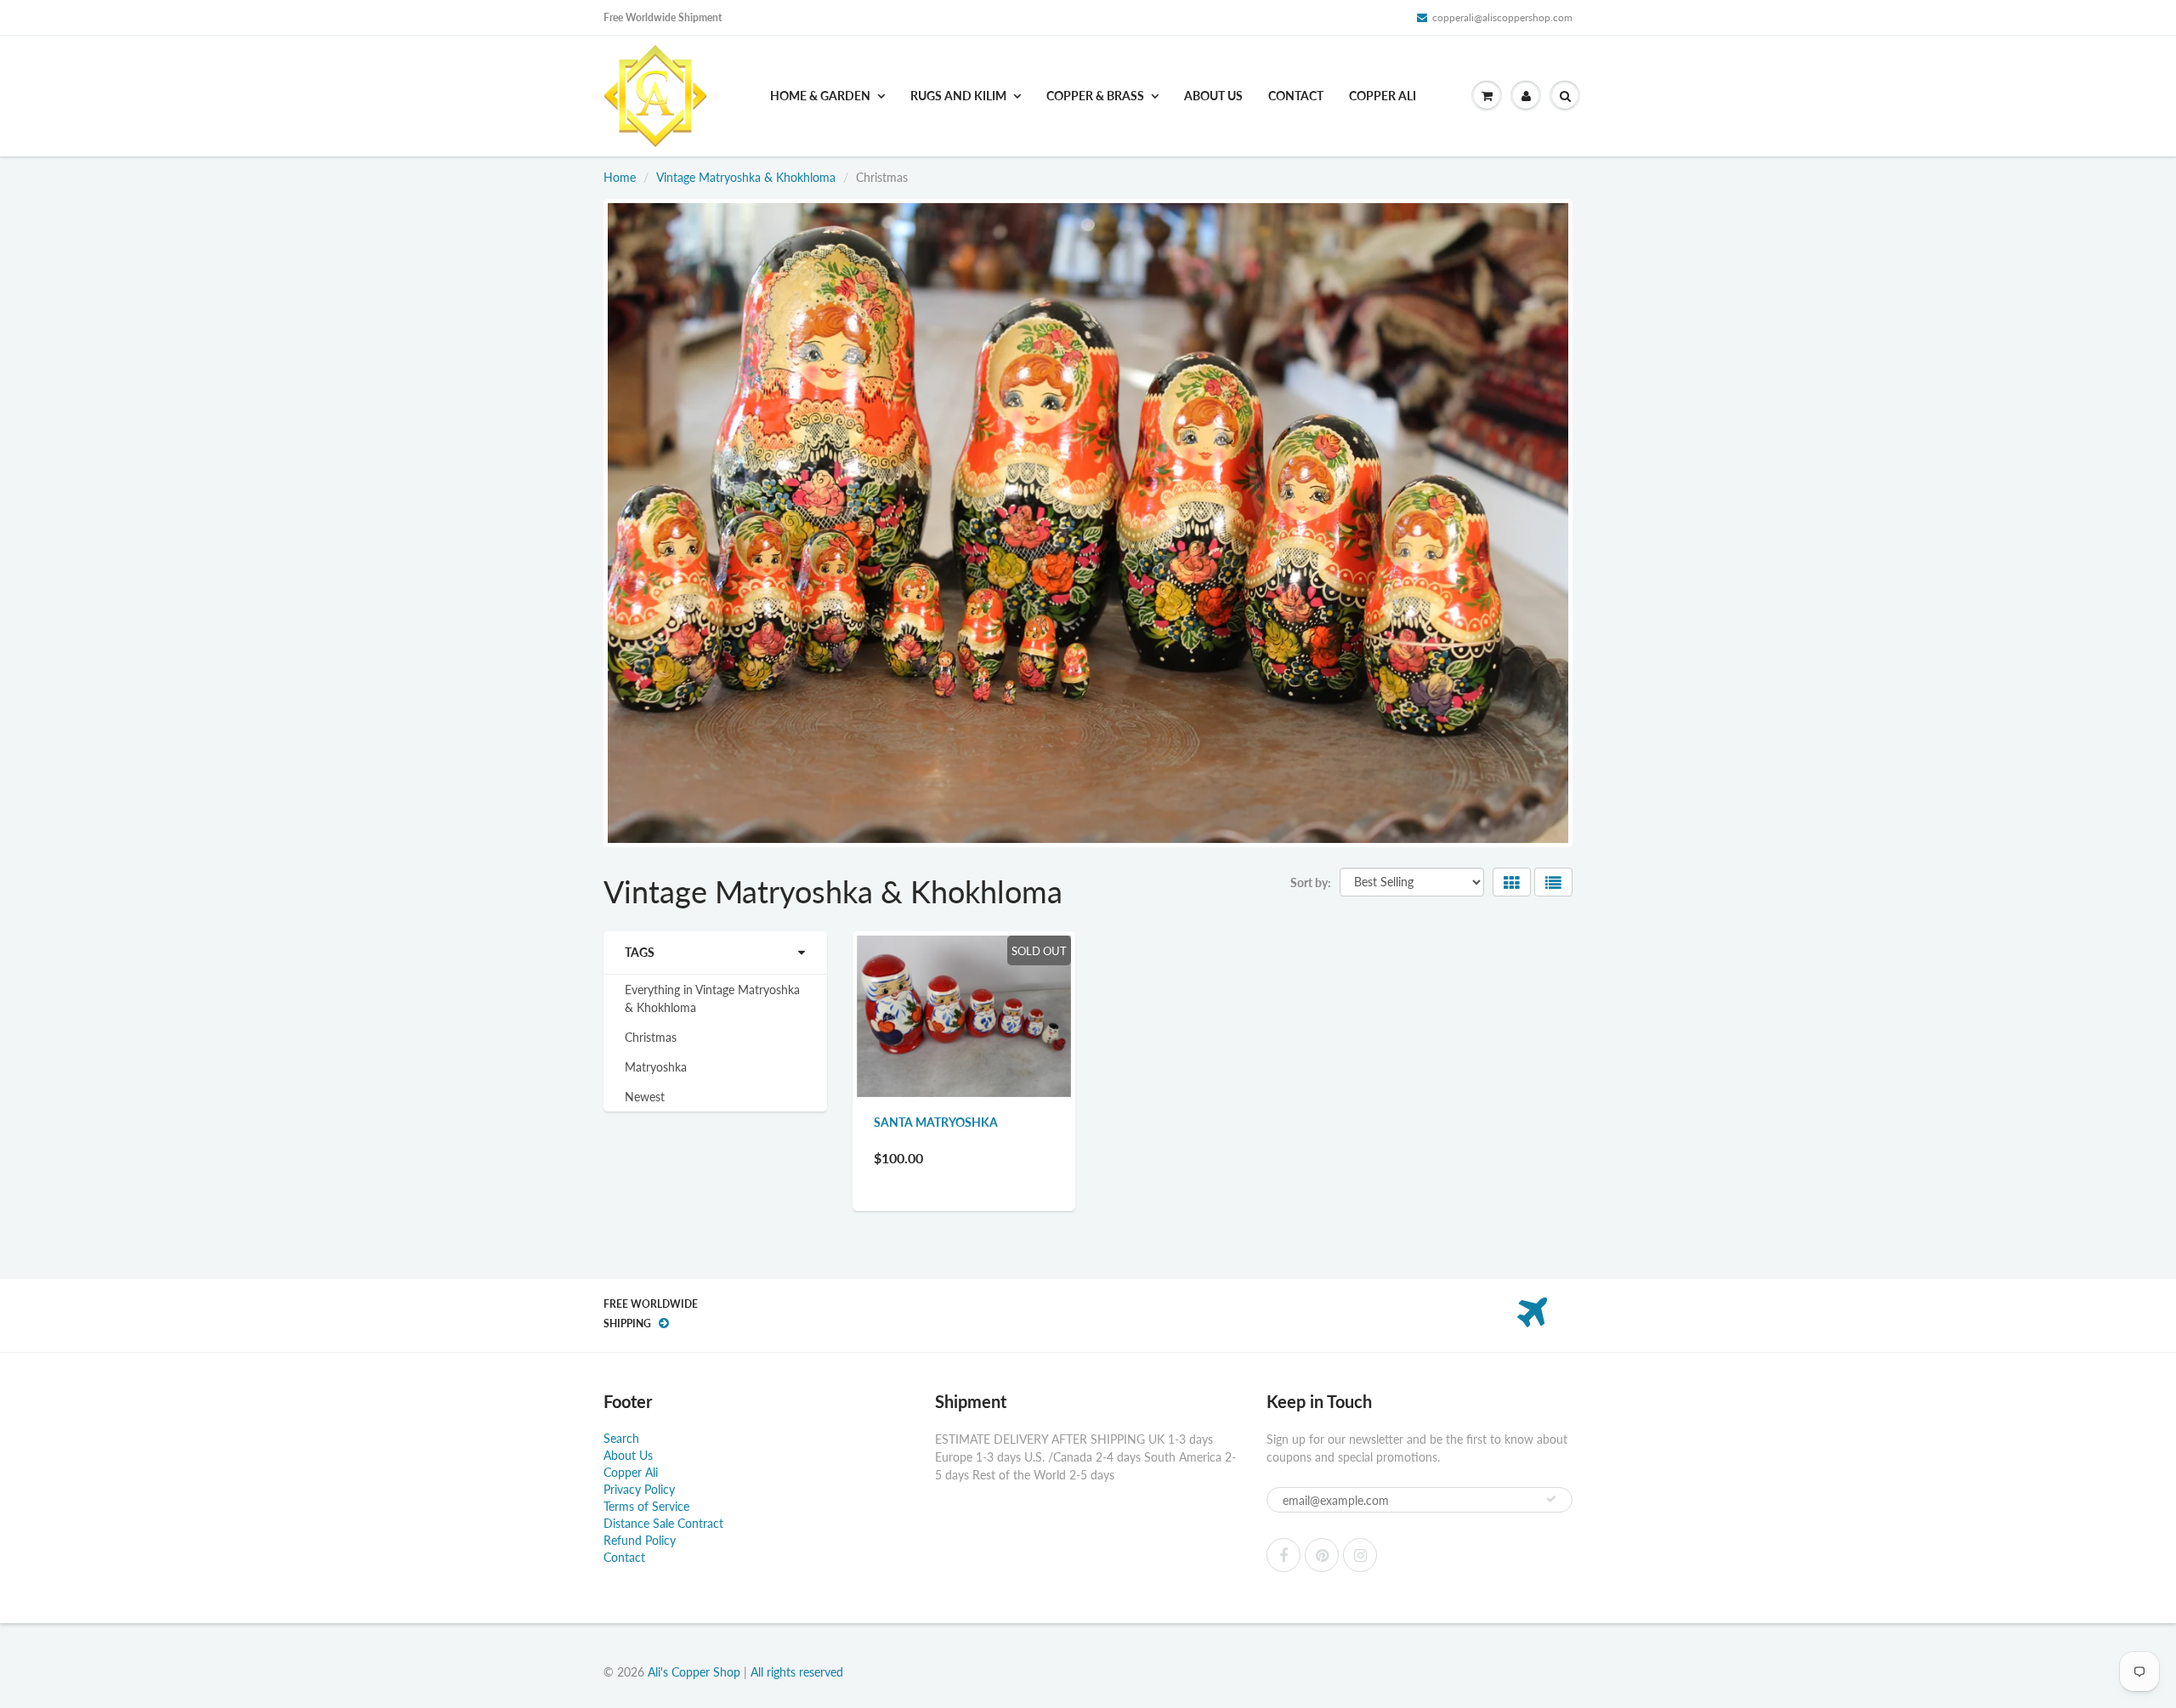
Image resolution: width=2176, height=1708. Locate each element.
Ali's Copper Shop (694, 1672)
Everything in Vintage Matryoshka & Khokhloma (712, 998)
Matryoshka (656, 1067)
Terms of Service (646, 1506)
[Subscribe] (1551, 1499)
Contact (1296, 96)
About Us (1213, 96)
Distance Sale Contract (663, 1523)
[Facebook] (1283, 1555)
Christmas (651, 1037)
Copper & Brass (1095, 96)
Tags (640, 952)
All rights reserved (797, 1672)
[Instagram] (1360, 1555)
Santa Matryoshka (936, 1122)
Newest (645, 1097)
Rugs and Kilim (958, 96)
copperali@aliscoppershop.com (1502, 17)
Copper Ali (1383, 96)
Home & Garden (820, 96)
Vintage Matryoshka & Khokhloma (746, 177)
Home (620, 177)
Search (621, 1438)
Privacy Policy (639, 1489)
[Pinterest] (1322, 1555)
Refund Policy (640, 1540)
